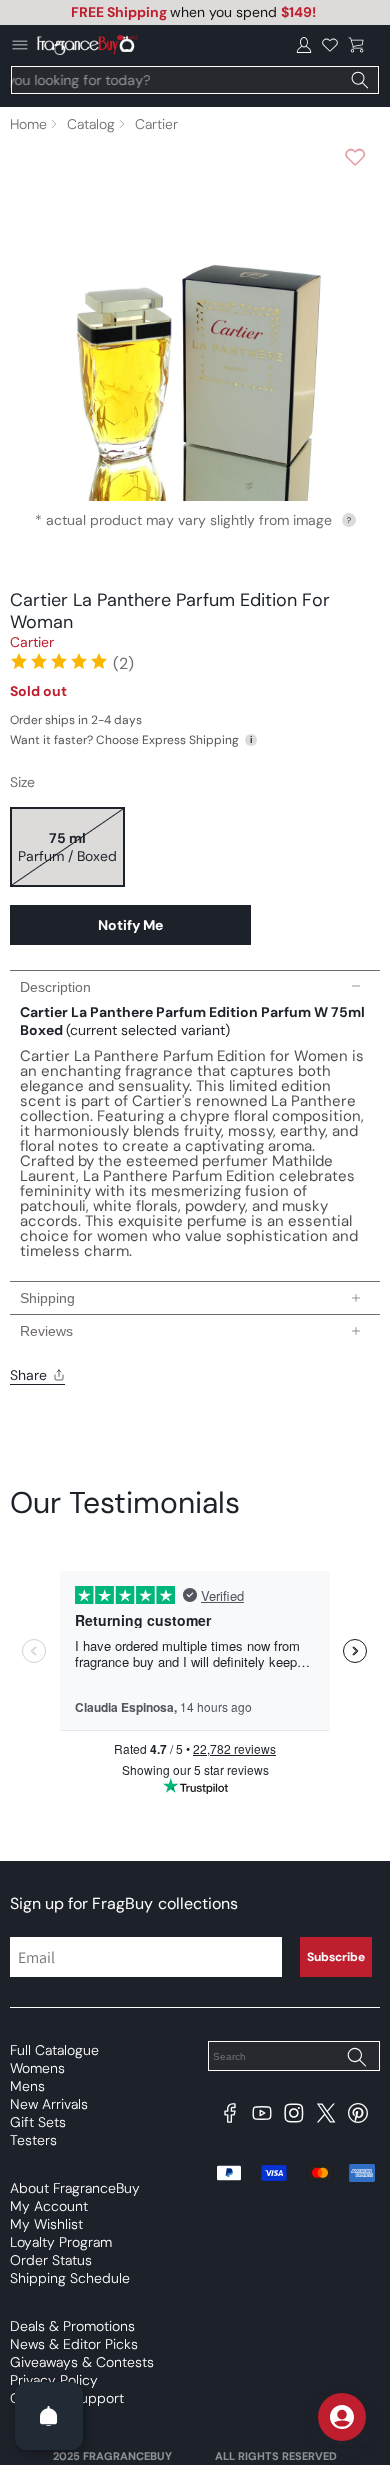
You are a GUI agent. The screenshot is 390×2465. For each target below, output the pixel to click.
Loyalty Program (61, 2242)
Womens (37, 2068)
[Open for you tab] (342, 2417)
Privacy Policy (54, 2380)
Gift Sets (38, 2122)
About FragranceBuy (75, 2188)
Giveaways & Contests (82, 2362)
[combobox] (195, 80)
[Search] (360, 80)
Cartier (156, 124)
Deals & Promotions (72, 2326)
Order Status (51, 2260)
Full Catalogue (54, 2050)
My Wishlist (46, 2224)
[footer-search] (356, 2058)
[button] (356, 45)
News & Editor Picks (74, 2344)
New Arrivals (49, 2104)
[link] (71, 661)
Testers (33, 2140)
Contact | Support (67, 2398)
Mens (27, 2086)
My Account (49, 2206)
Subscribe (336, 1957)
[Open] (49, 2416)
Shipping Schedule (70, 2278)
